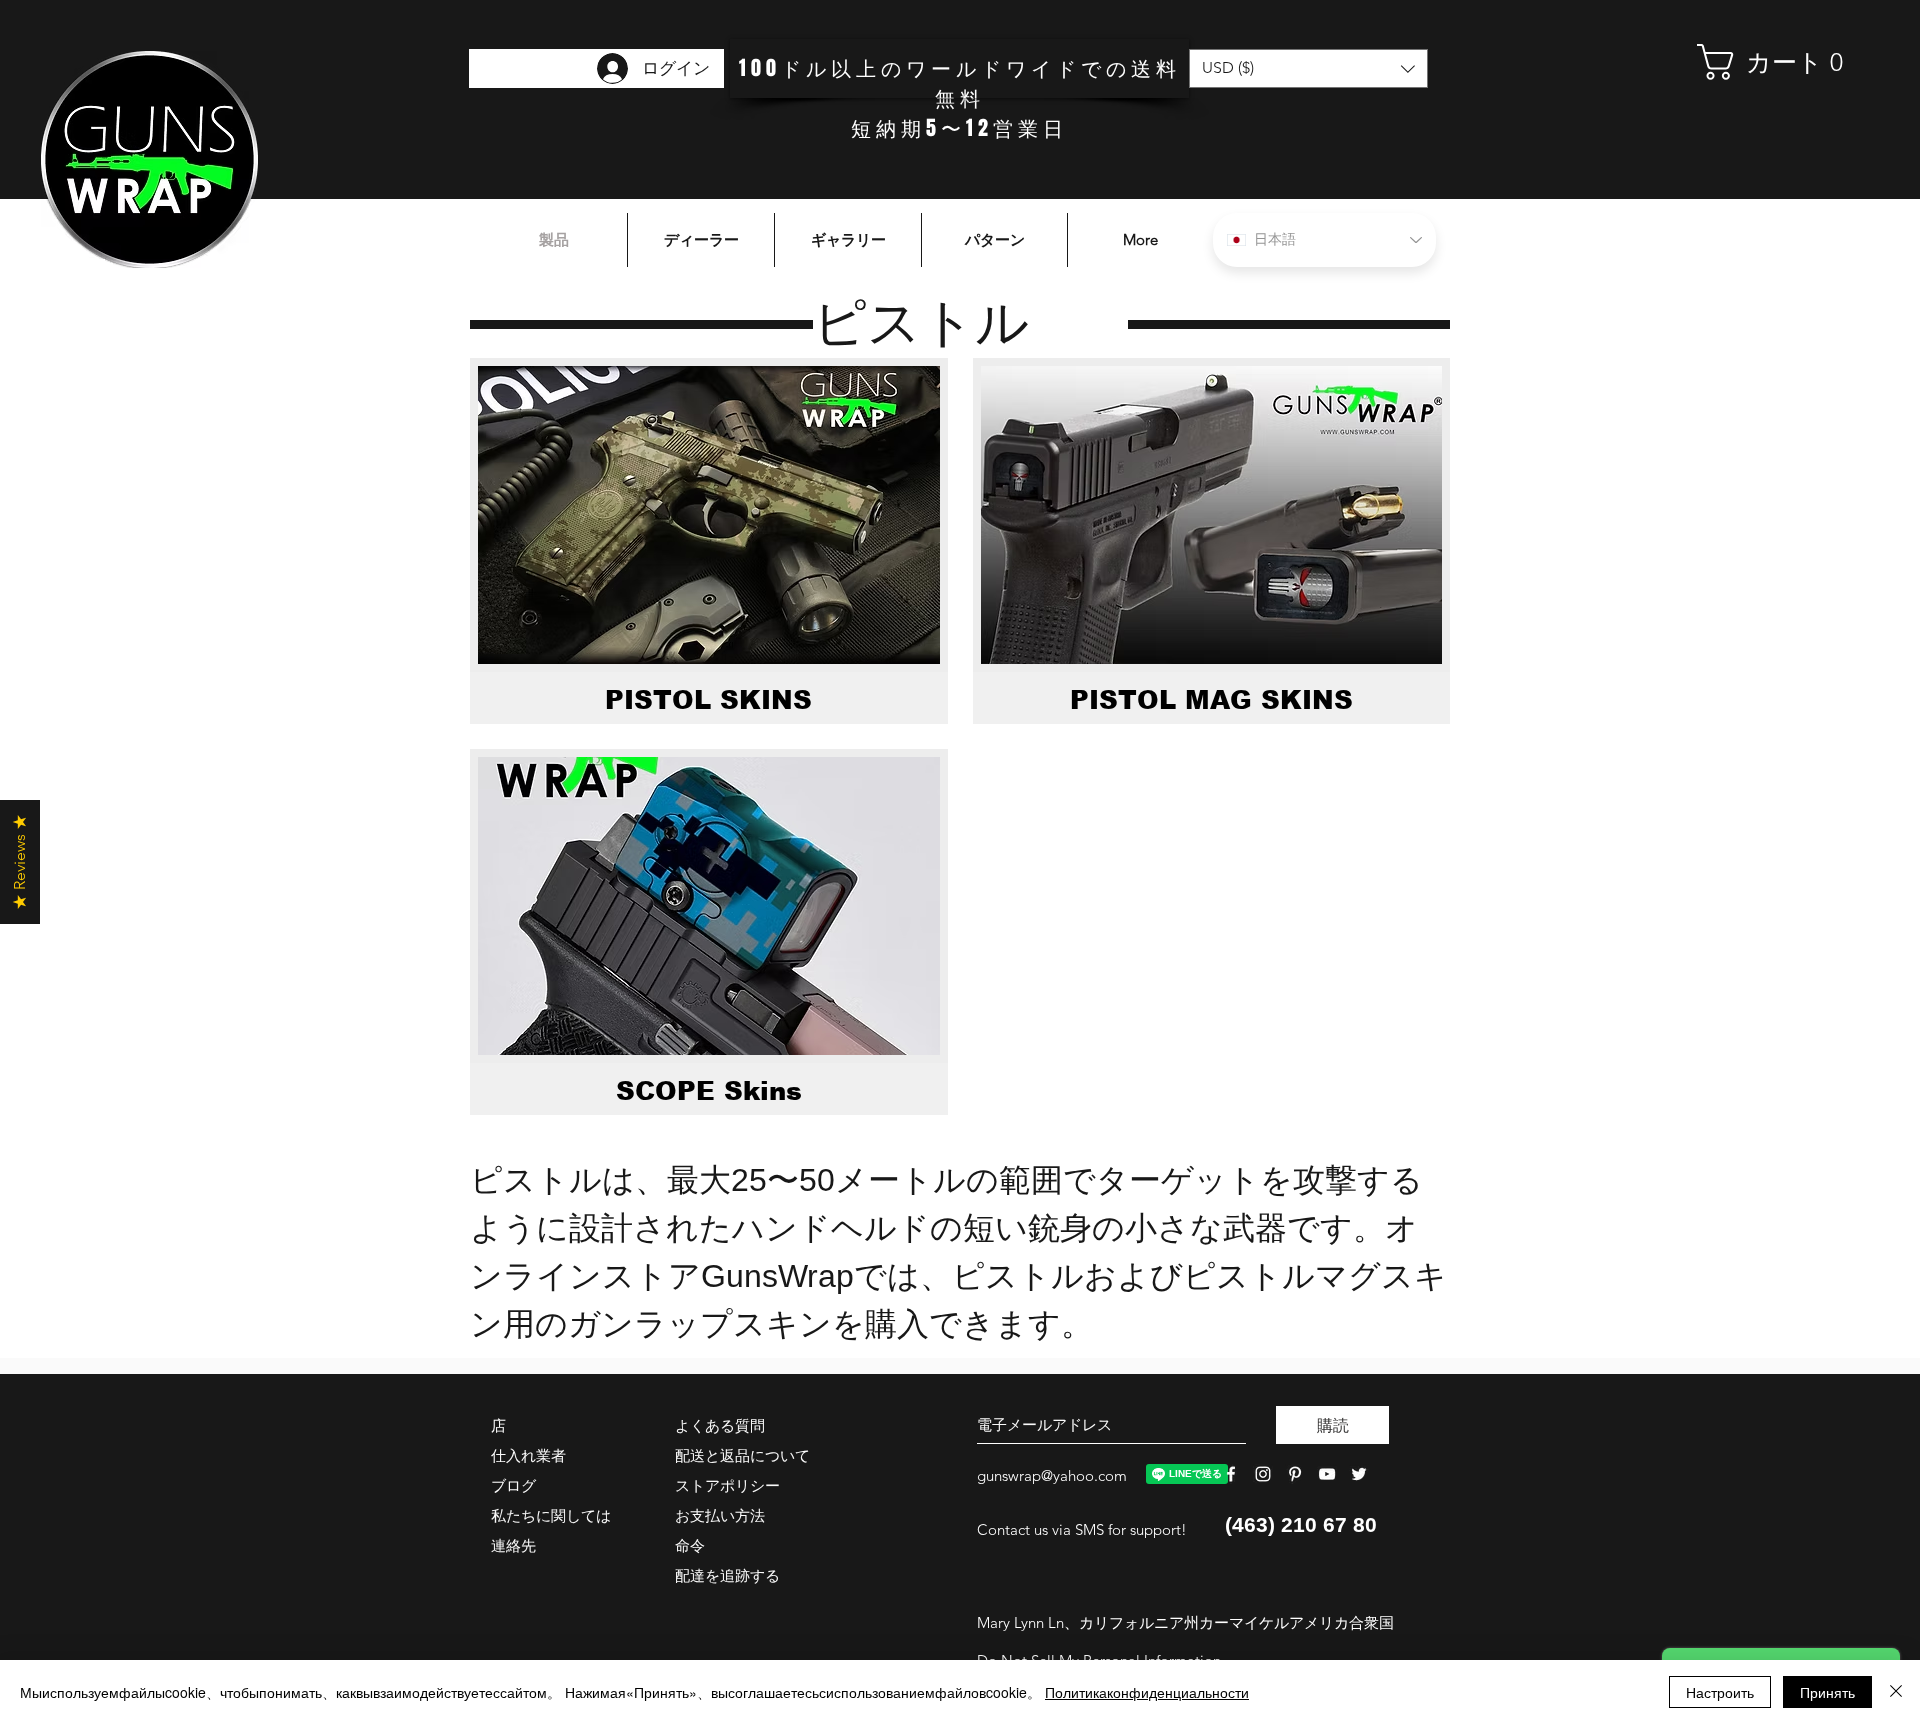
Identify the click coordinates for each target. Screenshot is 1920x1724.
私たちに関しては (551, 1515)
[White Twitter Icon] (1359, 1474)
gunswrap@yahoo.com (1052, 1475)
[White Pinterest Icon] (1295, 1474)
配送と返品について (742, 1455)
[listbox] (1308, 68)
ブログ (513, 1485)
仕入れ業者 (528, 1455)
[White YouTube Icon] (1327, 1474)
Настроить (1720, 1692)
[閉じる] (1896, 1692)
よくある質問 (720, 1425)
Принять (1827, 1692)
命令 (690, 1545)
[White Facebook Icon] (1231, 1474)
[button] (1775, 62)
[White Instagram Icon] (1263, 1474)
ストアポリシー (727, 1485)
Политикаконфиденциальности (1147, 1692)
